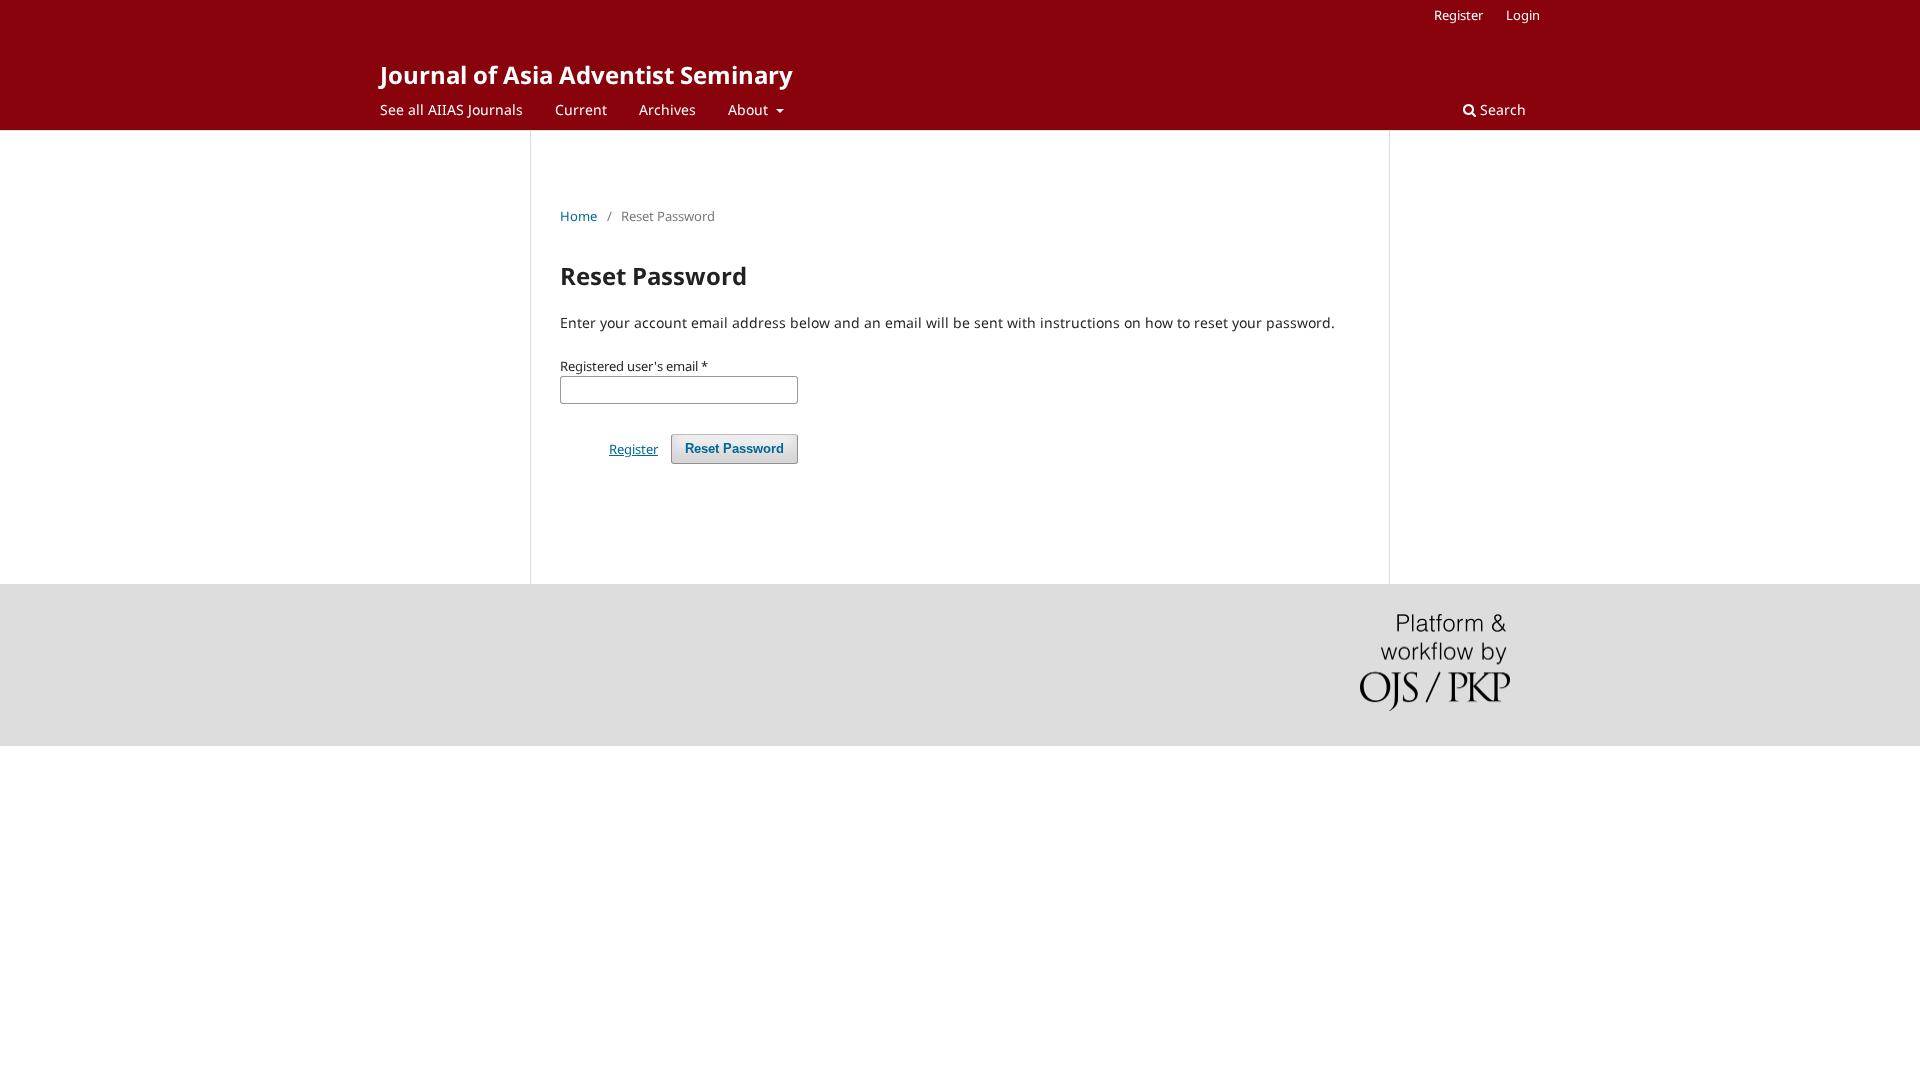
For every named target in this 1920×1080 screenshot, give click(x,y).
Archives (667, 109)
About (750, 109)
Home (578, 216)
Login (1523, 15)
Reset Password (734, 448)
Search (1501, 109)
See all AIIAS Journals (451, 109)
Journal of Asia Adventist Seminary (586, 74)
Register (1458, 15)
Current (581, 109)
